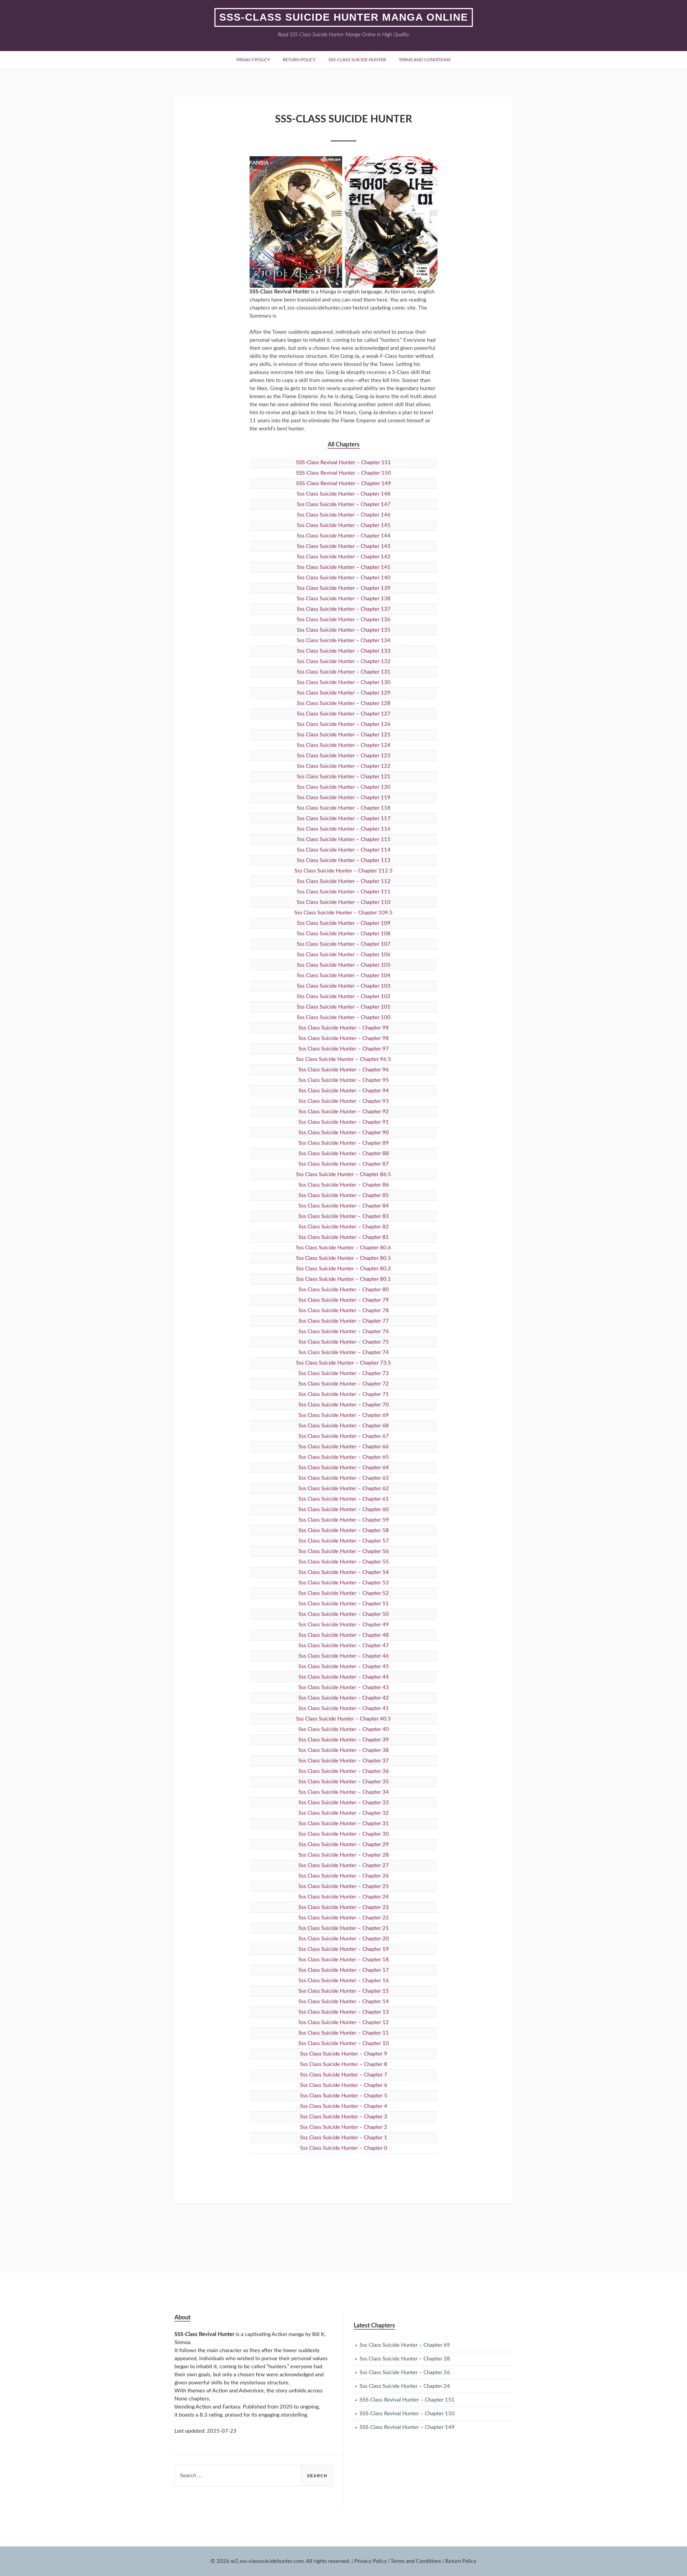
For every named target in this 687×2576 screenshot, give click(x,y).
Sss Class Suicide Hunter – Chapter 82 (344, 1227)
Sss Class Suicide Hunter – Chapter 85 (344, 1195)
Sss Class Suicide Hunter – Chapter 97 (344, 1049)
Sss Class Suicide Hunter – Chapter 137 (344, 609)
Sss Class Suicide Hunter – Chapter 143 (344, 546)
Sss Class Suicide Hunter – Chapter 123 (344, 756)
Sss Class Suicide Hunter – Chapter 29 (344, 1844)
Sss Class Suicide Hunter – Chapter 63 (344, 1478)
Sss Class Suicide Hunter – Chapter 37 (344, 1761)
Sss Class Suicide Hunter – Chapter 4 (344, 2106)
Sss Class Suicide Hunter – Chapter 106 (344, 955)
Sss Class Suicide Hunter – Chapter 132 (344, 661)
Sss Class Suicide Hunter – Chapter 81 (344, 1237)
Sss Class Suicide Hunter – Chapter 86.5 (343, 1174)
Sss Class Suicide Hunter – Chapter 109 (344, 923)
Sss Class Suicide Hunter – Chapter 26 (344, 1876)
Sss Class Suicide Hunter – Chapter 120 (344, 787)
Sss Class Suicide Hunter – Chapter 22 (344, 1918)
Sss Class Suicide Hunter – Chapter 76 (344, 1331)
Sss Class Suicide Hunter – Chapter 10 (344, 2043)
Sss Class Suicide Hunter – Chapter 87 (344, 1164)
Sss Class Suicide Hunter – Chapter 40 (344, 1729)
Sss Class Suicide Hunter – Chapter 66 (344, 1447)
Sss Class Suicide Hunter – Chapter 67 (344, 1436)
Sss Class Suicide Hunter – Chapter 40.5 (343, 1719)
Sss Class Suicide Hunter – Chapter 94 (344, 1091)
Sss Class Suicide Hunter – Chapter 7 (344, 2075)
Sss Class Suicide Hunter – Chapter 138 (344, 599)
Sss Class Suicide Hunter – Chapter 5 (344, 2096)
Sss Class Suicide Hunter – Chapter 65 (344, 1457)
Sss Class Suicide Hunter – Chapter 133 (344, 651)
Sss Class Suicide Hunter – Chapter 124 (344, 745)
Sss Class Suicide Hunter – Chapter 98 (344, 1038)
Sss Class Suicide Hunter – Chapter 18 (344, 1960)
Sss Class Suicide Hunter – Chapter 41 (344, 1708)
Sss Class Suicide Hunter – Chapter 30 (344, 1834)
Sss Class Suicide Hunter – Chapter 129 (344, 693)
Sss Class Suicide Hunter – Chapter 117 (344, 818)
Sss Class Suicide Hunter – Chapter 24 (344, 1897)
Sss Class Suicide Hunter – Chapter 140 (344, 578)
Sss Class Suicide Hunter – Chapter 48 (344, 1635)
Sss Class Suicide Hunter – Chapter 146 (344, 515)
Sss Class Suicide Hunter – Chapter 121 (344, 777)
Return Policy (299, 60)
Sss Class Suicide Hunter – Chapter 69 (344, 1415)
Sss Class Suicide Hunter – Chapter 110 (344, 902)
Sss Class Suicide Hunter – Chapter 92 (344, 1112)
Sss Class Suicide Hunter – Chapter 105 (344, 965)
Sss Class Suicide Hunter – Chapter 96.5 (343, 1059)
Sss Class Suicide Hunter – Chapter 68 (344, 1426)
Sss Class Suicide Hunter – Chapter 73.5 (343, 1363)
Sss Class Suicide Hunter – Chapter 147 (344, 504)
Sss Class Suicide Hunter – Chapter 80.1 (343, 1279)
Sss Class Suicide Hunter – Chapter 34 (344, 1792)
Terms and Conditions (425, 60)
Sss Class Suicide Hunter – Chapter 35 (344, 1782)
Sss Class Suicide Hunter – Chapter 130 (344, 682)
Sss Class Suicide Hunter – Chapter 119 (344, 798)
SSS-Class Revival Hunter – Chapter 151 (343, 463)
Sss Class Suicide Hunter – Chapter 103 (344, 986)
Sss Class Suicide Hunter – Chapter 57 (344, 1541)
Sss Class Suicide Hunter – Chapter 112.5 (343, 871)
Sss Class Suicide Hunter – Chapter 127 (344, 714)
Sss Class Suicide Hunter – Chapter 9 (344, 2054)
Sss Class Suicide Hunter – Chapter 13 (344, 2012)
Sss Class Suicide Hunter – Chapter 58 (344, 1530)
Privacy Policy (253, 60)
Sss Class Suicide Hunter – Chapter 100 (344, 1017)
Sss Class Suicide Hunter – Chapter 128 (344, 703)
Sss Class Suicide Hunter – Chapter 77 (344, 1321)
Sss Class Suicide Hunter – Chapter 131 (344, 672)
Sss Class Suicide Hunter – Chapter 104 (344, 976)
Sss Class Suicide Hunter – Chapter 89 (344, 1143)
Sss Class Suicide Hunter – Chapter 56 (344, 1551)
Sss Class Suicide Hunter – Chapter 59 (344, 1520)
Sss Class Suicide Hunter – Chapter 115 (344, 839)
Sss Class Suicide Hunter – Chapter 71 (344, 1394)
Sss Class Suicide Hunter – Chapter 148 (344, 494)
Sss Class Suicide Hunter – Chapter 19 (344, 1949)
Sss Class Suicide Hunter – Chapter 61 (344, 1499)
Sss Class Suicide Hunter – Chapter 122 (344, 766)
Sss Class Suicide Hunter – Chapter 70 (344, 1405)
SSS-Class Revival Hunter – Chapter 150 (343, 473)
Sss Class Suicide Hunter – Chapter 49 (344, 1625)
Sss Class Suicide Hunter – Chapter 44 (344, 1677)
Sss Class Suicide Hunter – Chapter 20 (344, 1939)
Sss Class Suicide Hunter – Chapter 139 (344, 588)
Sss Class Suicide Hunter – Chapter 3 (344, 2117)
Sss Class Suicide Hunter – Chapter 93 (344, 1101)
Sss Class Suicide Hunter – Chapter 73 (344, 1373)
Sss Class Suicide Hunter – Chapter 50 (344, 1614)
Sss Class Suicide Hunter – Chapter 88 (344, 1154)
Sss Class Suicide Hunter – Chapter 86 (344, 1185)
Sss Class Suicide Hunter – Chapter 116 (344, 829)
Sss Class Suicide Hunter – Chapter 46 (344, 1656)
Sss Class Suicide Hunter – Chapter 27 (344, 1865)
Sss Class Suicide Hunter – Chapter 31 (344, 1824)
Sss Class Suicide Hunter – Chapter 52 (344, 1593)
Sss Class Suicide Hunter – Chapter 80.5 (343, 1258)
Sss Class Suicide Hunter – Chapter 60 (344, 1509)
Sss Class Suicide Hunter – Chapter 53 (344, 1583)
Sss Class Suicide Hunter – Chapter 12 (344, 2022)
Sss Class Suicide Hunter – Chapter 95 (344, 1080)
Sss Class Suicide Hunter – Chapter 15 (344, 1991)
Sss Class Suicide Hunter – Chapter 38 (344, 1750)
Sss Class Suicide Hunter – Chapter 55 (344, 1562)
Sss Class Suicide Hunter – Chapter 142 (344, 557)
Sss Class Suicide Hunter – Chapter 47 (344, 1646)
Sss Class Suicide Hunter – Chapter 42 (344, 1698)
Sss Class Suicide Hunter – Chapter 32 (344, 1813)
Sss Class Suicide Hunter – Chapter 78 (344, 1311)
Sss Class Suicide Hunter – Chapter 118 (344, 808)
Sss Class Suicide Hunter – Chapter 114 (344, 850)
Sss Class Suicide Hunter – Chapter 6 (344, 2085)
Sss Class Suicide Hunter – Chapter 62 (344, 1489)
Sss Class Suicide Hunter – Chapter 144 (344, 536)
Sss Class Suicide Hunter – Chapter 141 (344, 567)
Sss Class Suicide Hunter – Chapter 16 (344, 1981)
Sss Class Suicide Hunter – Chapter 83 (344, 1216)
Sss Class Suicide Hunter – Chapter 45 (344, 1667)
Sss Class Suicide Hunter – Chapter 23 (344, 1907)
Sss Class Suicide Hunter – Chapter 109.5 (343, 913)
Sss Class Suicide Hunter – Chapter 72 (344, 1384)
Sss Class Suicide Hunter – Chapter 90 (344, 1133)
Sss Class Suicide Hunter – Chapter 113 (344, 860)
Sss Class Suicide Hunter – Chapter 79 (344, 1300)
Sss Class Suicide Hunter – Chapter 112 (344, 881)
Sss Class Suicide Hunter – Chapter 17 (344, 1970)
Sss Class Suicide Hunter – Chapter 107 (344, 944)
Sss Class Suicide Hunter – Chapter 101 (344, 1007)
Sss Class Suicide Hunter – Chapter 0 (344, 2148)
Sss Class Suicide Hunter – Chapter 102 (344, 996)
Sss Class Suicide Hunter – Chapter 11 (344, 2033)
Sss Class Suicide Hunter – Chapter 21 (344, 1928)
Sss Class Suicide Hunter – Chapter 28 (344, 1855)
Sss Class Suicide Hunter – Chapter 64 (344, 1468)
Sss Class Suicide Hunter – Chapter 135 (344, 630)
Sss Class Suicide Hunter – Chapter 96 (344, 1070)
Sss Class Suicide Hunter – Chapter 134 (344, 641)
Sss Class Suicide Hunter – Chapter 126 (344, 724)
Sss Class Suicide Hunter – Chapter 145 (344, 525)
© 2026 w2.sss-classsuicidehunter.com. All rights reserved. (280, 2561)
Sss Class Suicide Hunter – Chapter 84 (344, 1206)
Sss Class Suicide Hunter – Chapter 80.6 (343, 1248)
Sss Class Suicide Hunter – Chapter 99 (344, 1028)
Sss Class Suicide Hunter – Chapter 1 (344, 2138)
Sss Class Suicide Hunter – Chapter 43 (344, 1687)
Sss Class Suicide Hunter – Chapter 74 (344, 1352)
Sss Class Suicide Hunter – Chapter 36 (344, 1771)
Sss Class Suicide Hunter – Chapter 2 (344, 2127)
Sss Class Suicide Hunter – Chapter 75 (344, 1342)
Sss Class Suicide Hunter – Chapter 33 (344, 1803)
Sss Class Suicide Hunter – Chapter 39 (344, 1740)
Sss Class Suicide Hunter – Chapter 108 (344, 934)
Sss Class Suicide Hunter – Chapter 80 (344, 1290)
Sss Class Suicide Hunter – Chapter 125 (344, 735)
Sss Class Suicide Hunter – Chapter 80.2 (343, 1269)
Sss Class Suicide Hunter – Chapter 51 (344, 1604)
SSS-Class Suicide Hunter (357, 60)
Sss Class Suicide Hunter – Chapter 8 (344, 2064)
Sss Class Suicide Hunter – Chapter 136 (344, 620)
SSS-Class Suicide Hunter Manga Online (344, 17)
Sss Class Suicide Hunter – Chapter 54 (344, 1572)
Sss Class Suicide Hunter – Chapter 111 (344, 892)
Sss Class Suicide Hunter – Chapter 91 (344, 1122)
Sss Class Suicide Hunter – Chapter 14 (344, 2002)
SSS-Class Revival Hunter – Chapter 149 (343, 483)
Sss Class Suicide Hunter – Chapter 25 (344, 1886)
